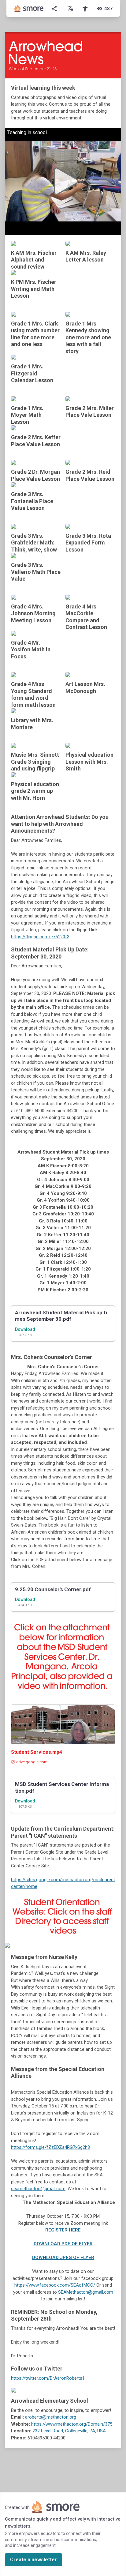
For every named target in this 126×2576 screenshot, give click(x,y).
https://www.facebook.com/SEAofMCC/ (55, 2285)
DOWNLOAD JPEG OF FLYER (63, 2258)
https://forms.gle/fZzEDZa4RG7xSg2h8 (50, 2147)
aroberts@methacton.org (51, 2417)
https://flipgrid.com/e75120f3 (40, 937)
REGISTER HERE (63, 2230)
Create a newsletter (33, 2560)
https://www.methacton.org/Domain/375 (72, 2424)
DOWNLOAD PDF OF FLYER (63, 2244)
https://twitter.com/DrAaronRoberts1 (48, 2378)
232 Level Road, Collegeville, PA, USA (69, 2431)
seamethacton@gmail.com (38, 2189)
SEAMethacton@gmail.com (86, 2292)
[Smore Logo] (29, 9)
